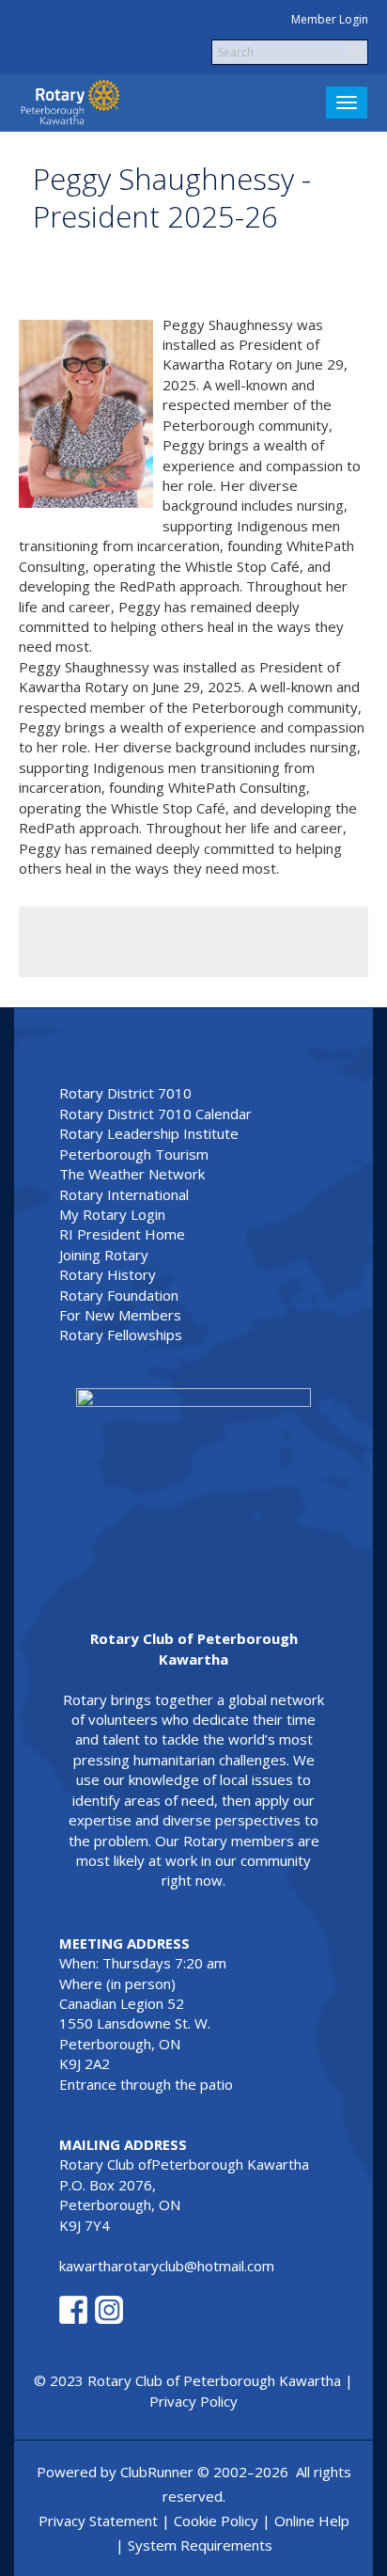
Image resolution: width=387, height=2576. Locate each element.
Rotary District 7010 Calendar (155, 1114)
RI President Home (122, 1234)
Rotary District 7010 (125, 1093)
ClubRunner (157, 2472)
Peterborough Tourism (134, 1154)
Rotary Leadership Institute (149, 1133)
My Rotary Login (112, 1214)
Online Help (312, 2521)
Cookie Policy (216, 2521)
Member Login (330, 19)
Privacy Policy (193, 2401)
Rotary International (124, 1194)
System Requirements (200, 2545)
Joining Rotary (104, 1255)
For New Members (120, 1315)
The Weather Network (132, 1174)
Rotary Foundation (119, 1295)
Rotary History (108, 1274)
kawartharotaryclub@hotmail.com (167, 2266)
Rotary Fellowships (121, 1335)
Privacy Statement (98, 2521)
